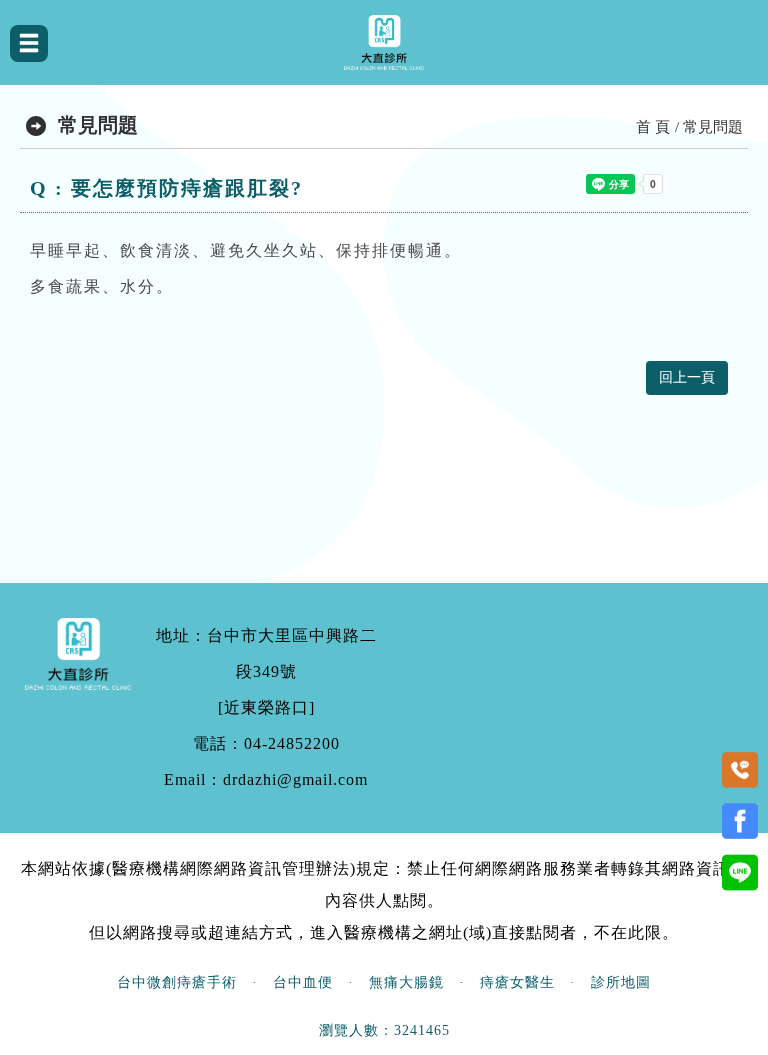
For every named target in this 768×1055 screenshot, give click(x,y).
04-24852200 (292, 744)
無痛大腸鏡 (406, 982)
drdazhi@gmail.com (295, 780)
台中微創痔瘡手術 (177, 982)
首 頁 (653, 127)
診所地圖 (621, 982)
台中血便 (303, 982)
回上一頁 (687, 377)
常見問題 (713, 127)
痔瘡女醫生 (517, 982)
